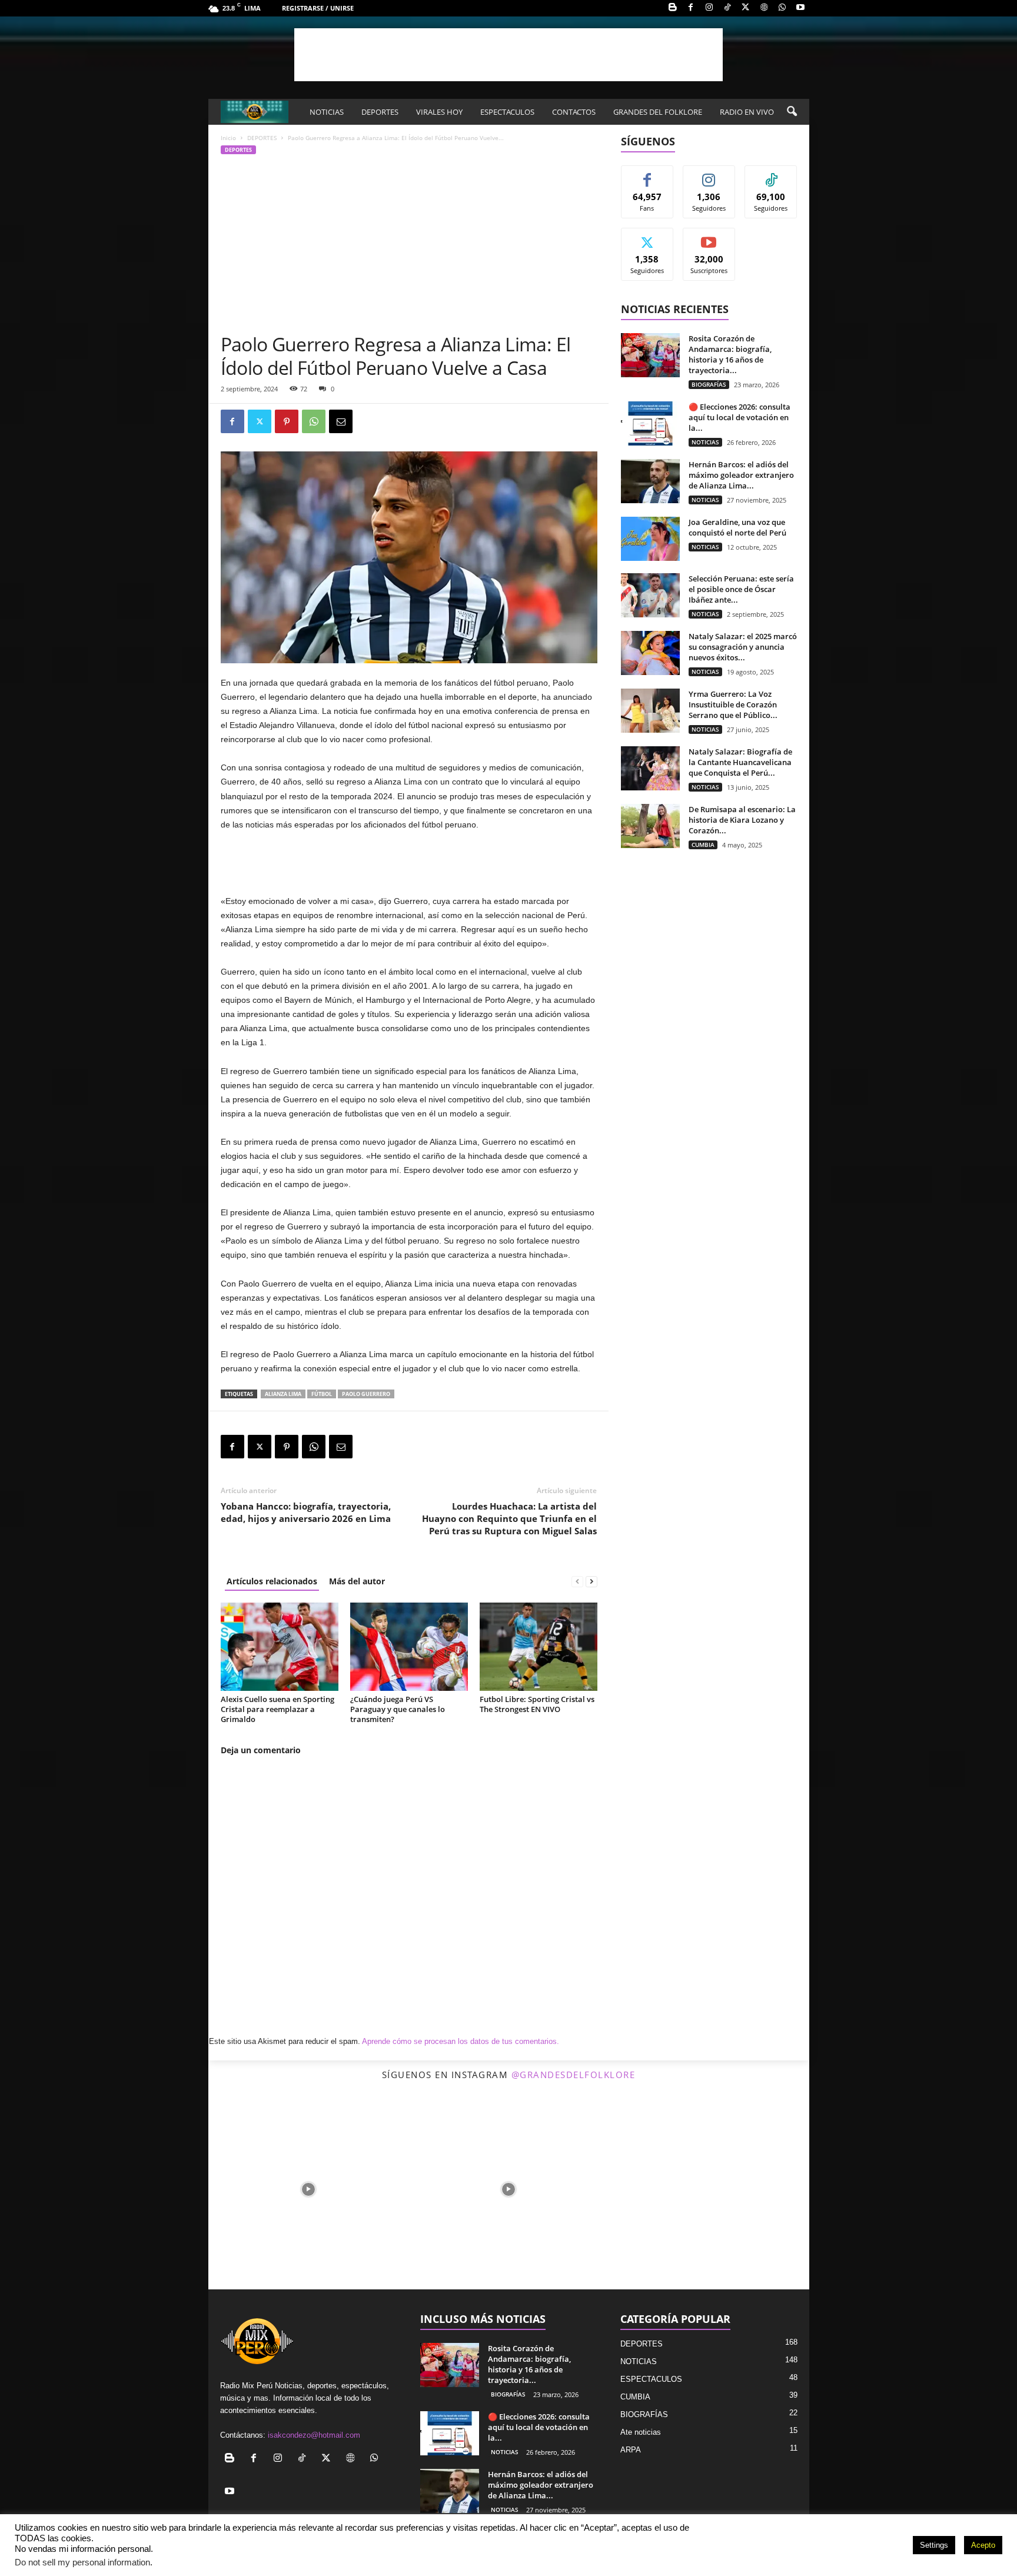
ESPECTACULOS (507, 112)
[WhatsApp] (782, 8)
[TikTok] (727, 8)
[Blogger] (673, 8)
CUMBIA (703, 845)
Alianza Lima (283, 1394)
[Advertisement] (508, 55)
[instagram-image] (308, 2189)
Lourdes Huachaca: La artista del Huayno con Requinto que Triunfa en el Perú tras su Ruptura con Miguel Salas (509, 1518)
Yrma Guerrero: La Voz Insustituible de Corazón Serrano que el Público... (733, 704)
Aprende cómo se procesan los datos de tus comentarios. (461, 2041)
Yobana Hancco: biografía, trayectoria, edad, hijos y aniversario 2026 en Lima (306, 1512)
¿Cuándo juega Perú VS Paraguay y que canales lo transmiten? (398, 1709)
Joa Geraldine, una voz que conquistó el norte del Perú (737, 527)
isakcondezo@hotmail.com (314, 2435)
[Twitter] (260, 421)
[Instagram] (709, 8)
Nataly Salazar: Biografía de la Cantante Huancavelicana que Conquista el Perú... (740, 762)
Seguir (709, 174)
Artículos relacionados (272, 1581)
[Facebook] (691, 8)
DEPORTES (380, 112)
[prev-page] (577, 1581)
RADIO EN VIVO (747, 112)
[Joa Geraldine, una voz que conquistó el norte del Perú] (650, 539)
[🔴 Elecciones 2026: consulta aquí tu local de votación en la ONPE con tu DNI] (650, 423)
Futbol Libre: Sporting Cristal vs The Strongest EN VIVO (537, 1704)
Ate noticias (641, 2432)
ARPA (631, 2450)
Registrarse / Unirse (318, 8)
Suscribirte (709, 237)
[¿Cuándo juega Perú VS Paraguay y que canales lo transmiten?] (409, 1647)
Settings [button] (934, 2545)
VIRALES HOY (439, 112)
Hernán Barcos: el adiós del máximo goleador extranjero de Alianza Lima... (741, 475)
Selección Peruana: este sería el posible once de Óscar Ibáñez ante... (741, 589)
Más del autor (357, 1581)
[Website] (764, 8)
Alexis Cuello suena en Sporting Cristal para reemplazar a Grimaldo (277, 1709)
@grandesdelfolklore (574, 2075)
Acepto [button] (983, 2545)
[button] (792, 112)
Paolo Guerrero (366, 1394)
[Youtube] (800, 8)
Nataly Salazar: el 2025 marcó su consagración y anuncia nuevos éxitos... (743, 647)
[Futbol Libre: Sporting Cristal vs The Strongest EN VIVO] (539, 1647)
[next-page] (591, 1581)
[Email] (341, 421)
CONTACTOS (574, 112)
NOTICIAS (327, 112)
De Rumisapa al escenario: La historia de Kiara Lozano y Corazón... (742, 820)
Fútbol (322, 1394)
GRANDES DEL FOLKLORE (658, 112)
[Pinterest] (287, 421)
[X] (746, 8)
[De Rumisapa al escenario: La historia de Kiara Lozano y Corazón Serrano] (650, 826)
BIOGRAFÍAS (709, 384)
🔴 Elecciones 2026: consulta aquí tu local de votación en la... (740, 417)
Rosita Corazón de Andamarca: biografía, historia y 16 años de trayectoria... (730, 354)
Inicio (228, 138)
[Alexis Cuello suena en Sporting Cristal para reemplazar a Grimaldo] (280, 1647)
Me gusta (647, 174)
